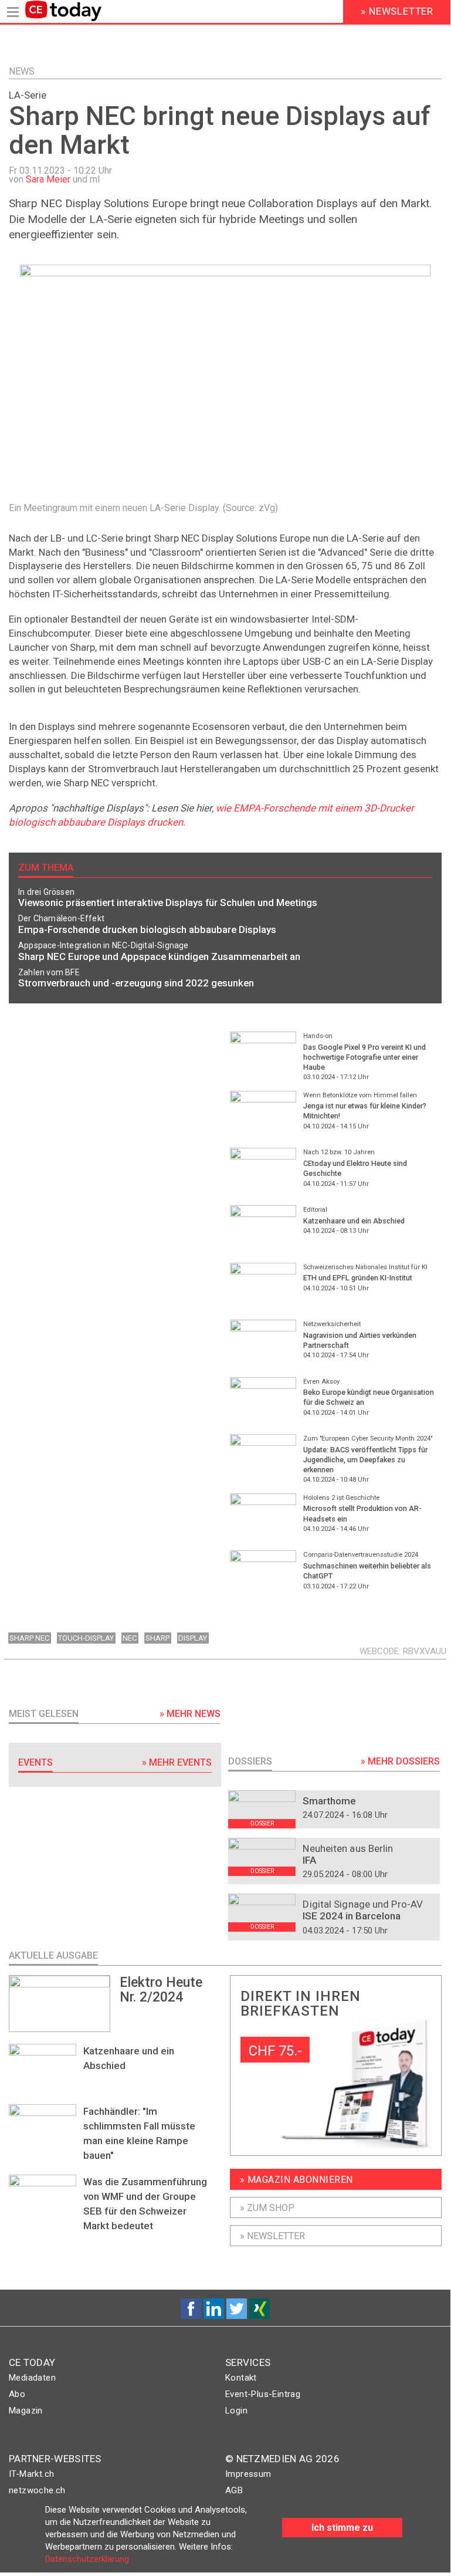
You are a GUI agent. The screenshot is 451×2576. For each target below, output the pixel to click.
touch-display (86, 1638)
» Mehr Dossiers (400, 1761)
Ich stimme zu (342, 2528)
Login (236, 2411)
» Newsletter (272, 2236)
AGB (234, 2490)
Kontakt (241, 2378)
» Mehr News (190, 1714)
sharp (157, 1638)
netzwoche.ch (37, 2490)
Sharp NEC (29, 1638)
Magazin (26, 2411)
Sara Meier (48, 179)
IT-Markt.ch (31, 2474)
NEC (130, 1638)
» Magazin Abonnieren (296, 2180)
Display (193, 1638)
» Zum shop (267, 2208)
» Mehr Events (177, 1762)
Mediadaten (32, 2378)
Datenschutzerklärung (87, 2559)
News (22, 71)
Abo (17, 2394)
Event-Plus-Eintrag (263, 2394)
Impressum (248, 2474)
